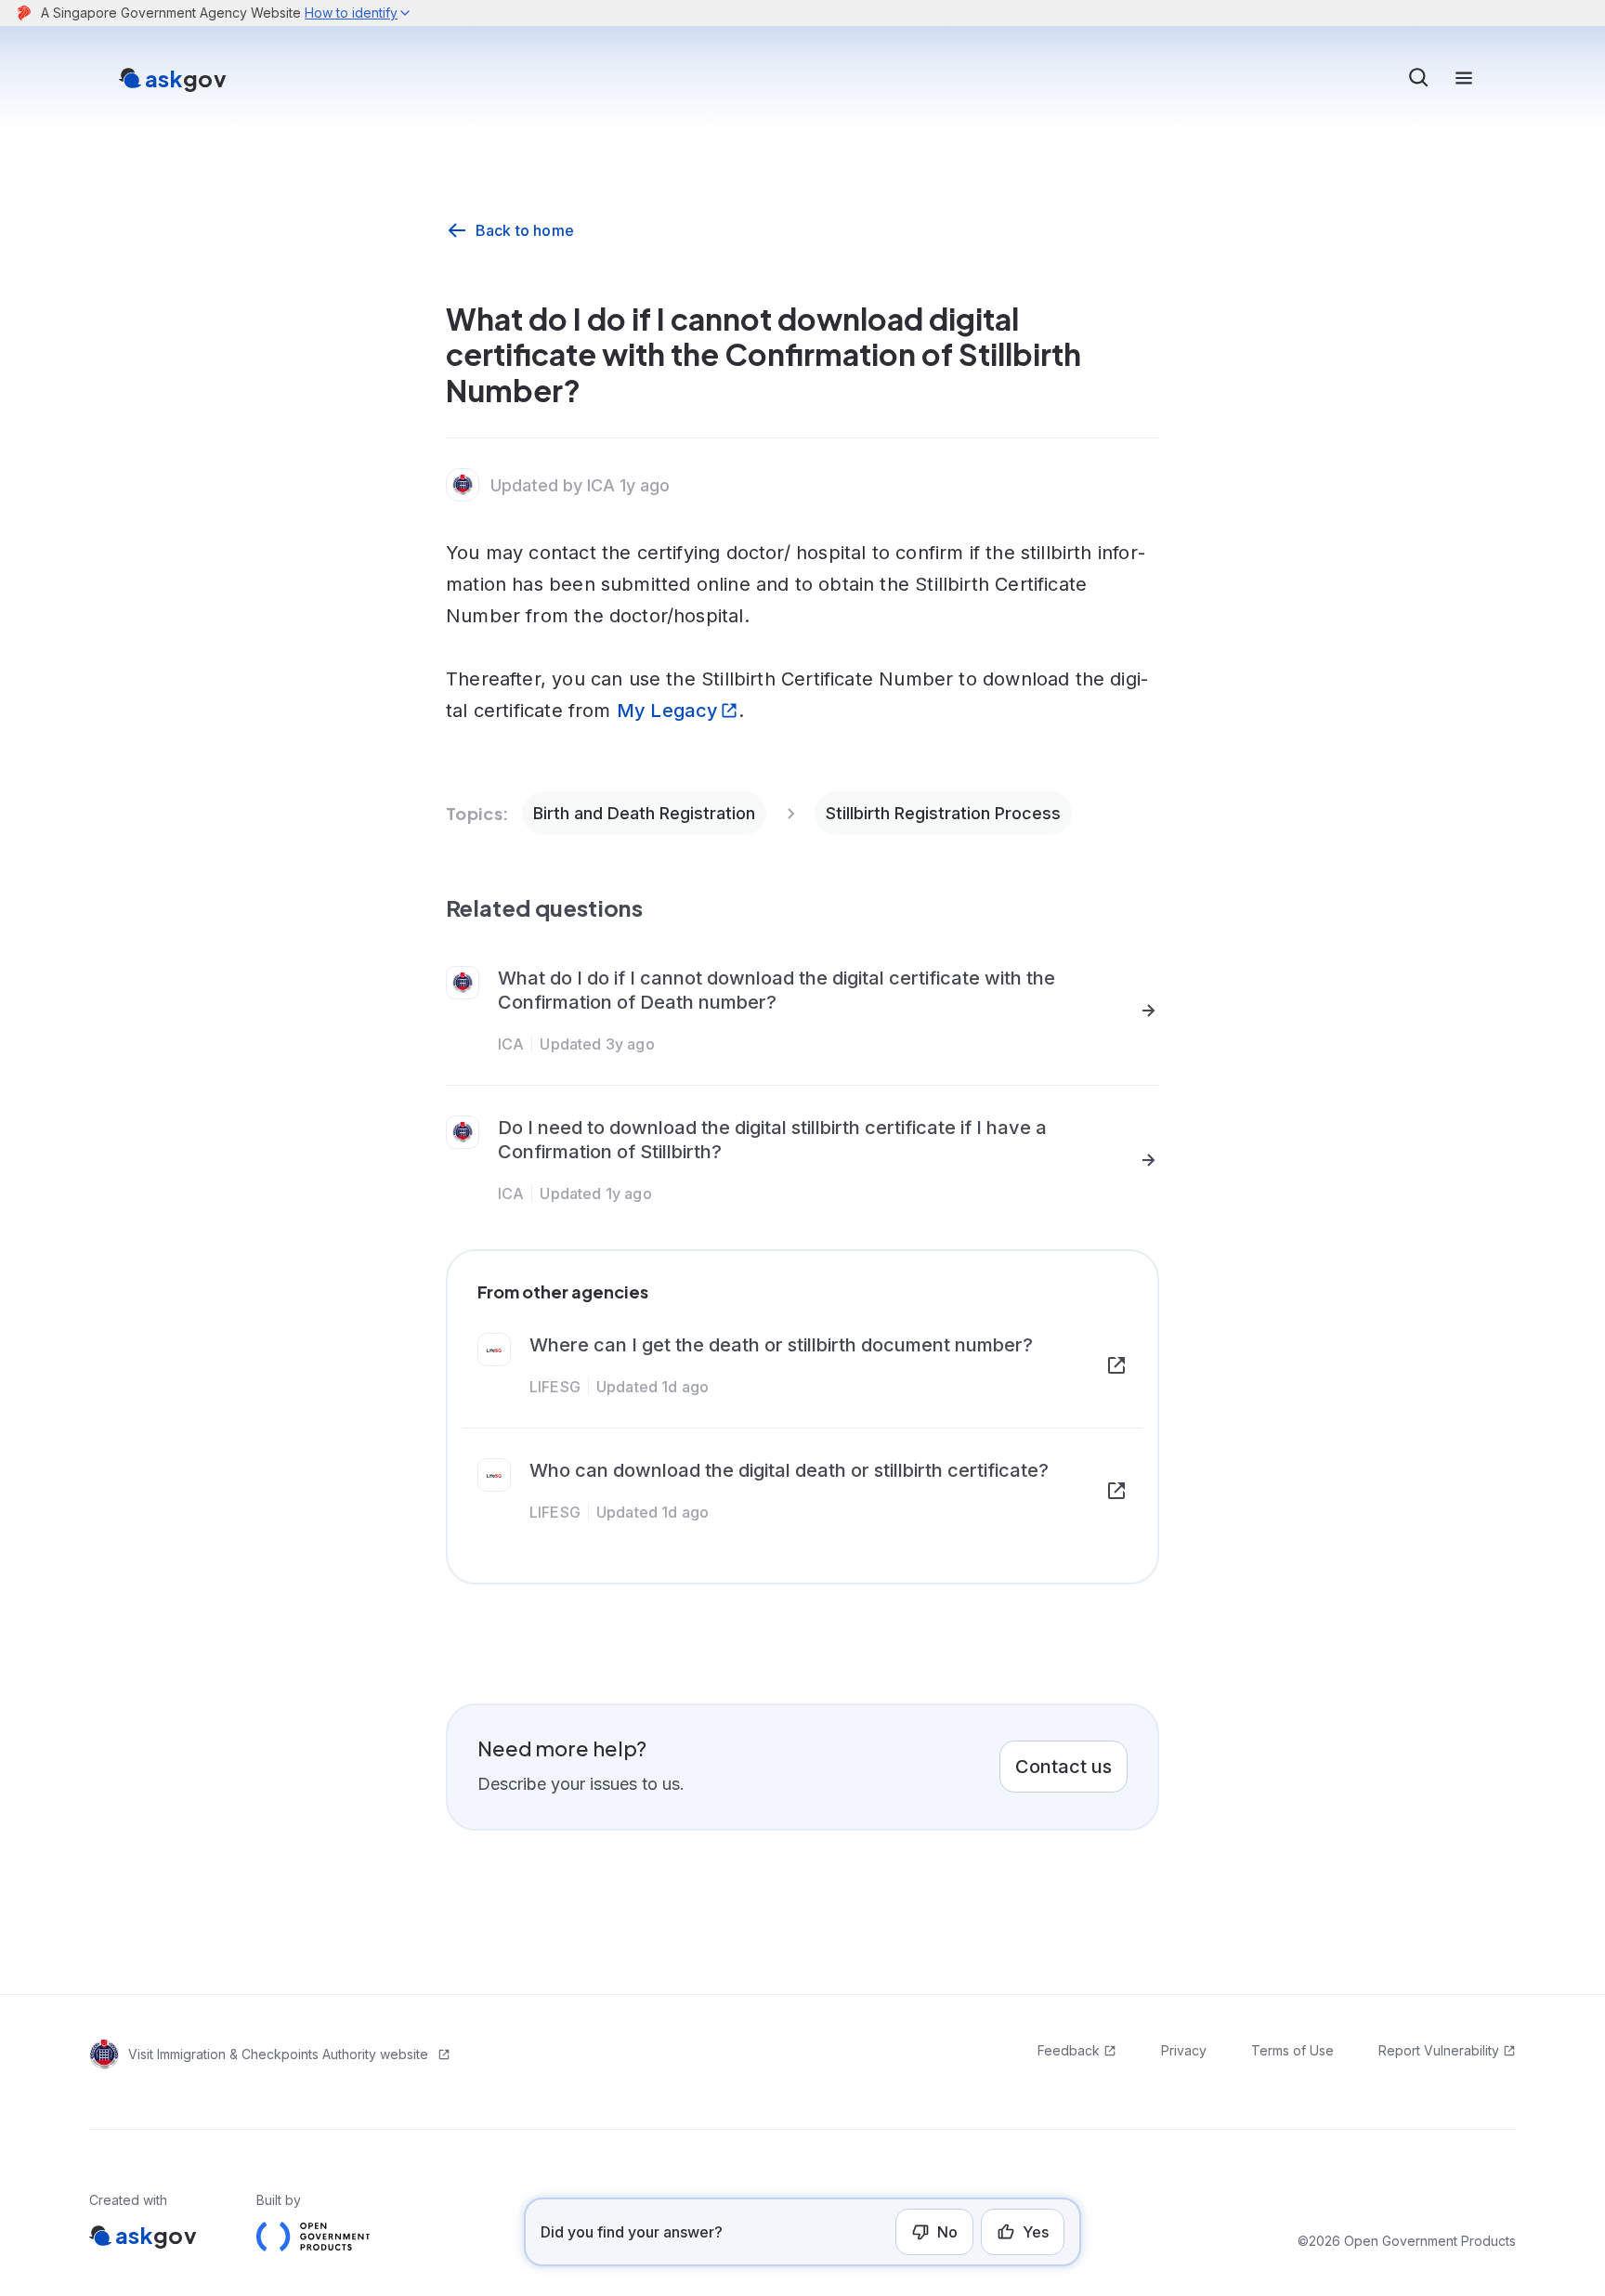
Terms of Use (1292, 2050)
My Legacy (668, 711)
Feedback (1069, 2050)
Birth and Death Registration (644, 813)
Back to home (525, 230)
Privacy (1184, 2050)
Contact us (1063, 1767)
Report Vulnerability (1439, 2050)
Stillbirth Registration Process (943, 813)
